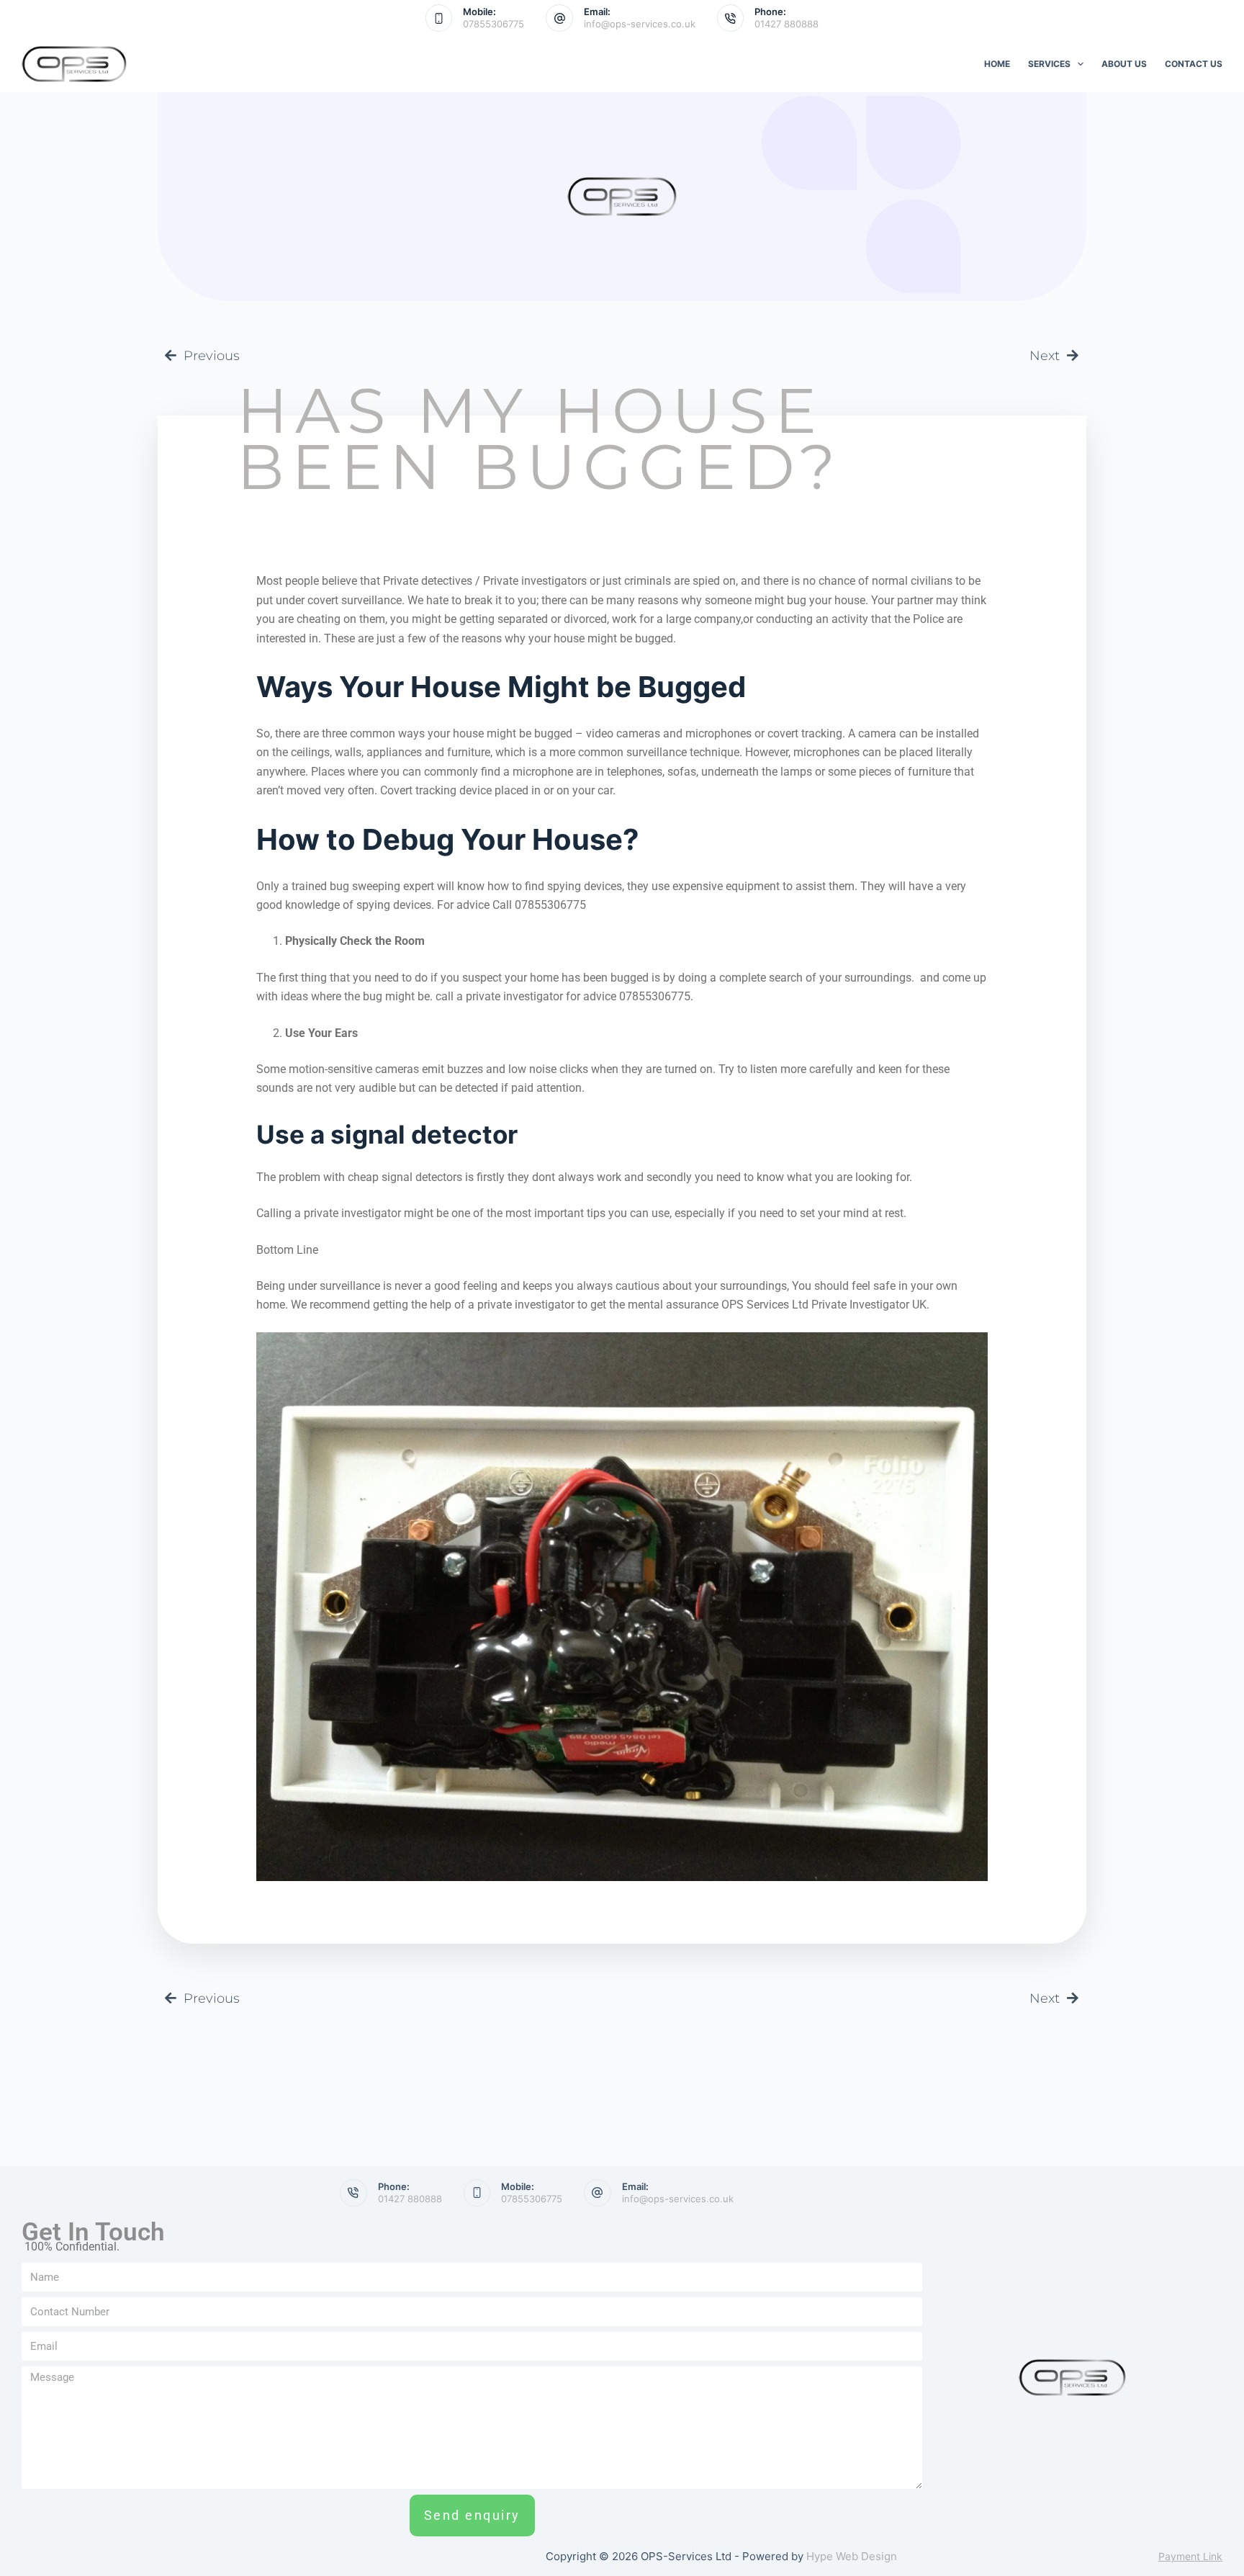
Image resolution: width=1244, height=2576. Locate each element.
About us (1124, 64)
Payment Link (1190, 2556)
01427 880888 (786, 24)
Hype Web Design (852, 2556)
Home (997, 64)
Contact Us (1194, 64)
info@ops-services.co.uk (640, 24)
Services (1049, 64)
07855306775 (493, 24)
